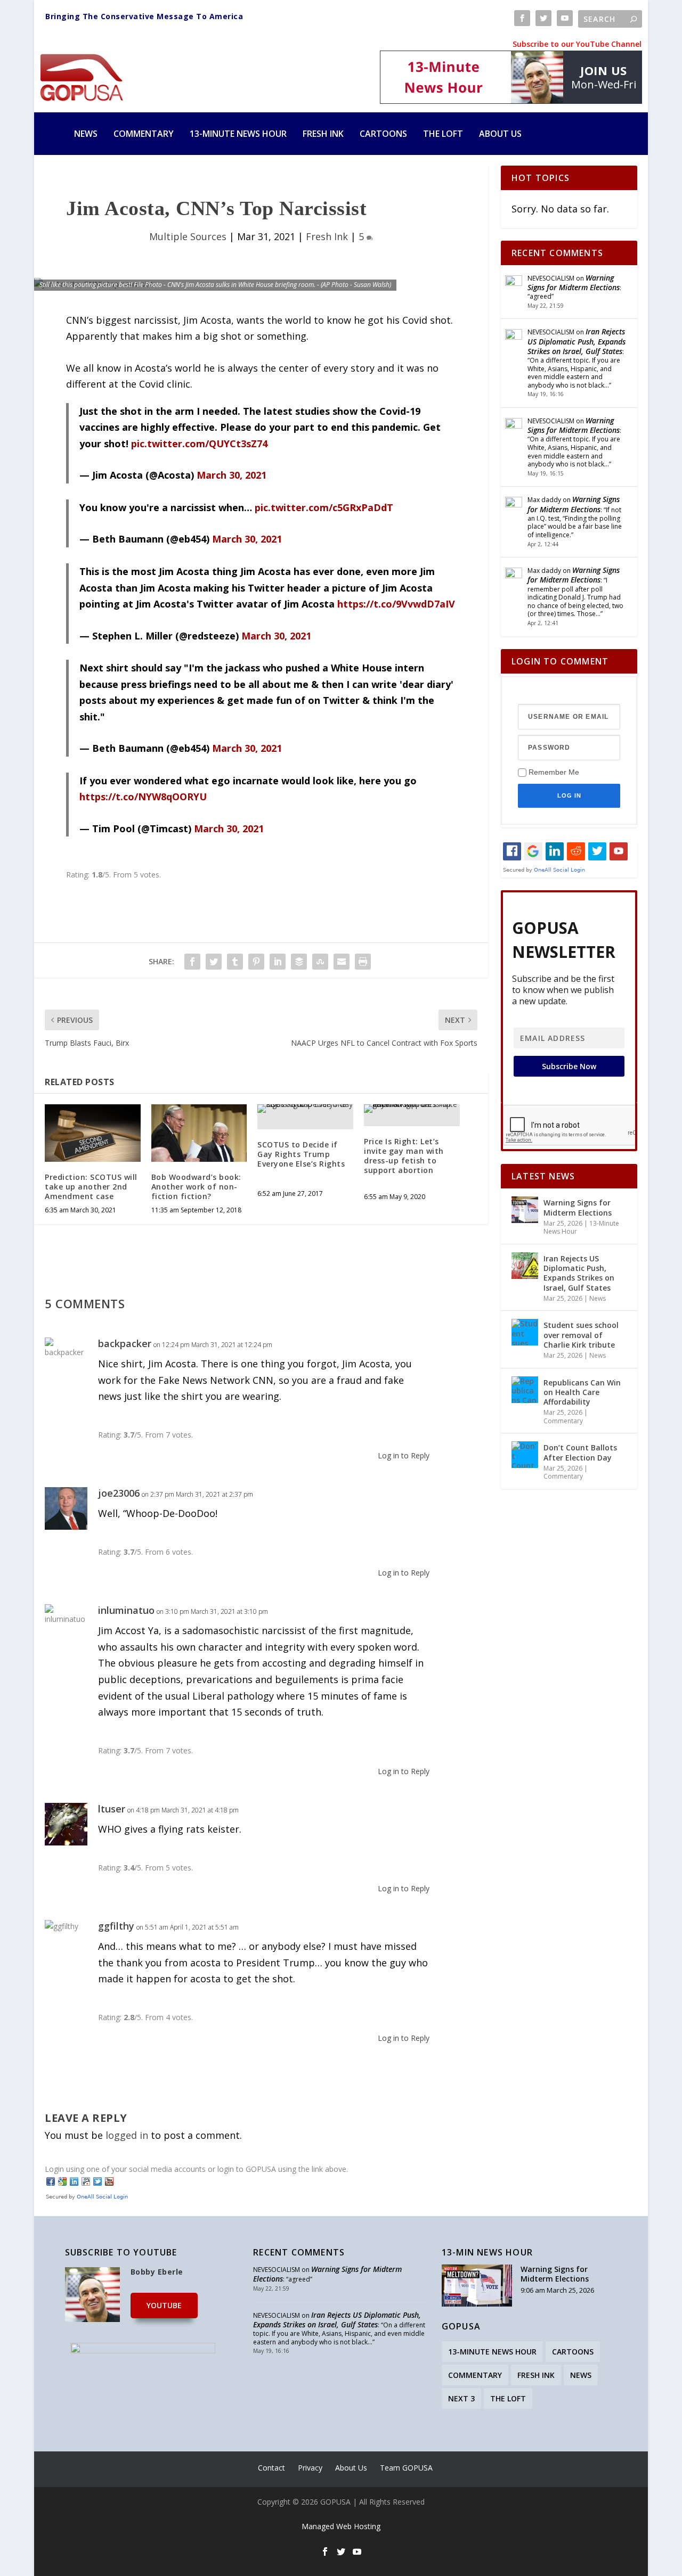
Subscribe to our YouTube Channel (577, 44)
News (86, 134)
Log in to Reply (404, 1455)
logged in (127, 2135)
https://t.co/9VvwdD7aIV (396, 604)
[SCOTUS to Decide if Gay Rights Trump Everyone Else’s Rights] (305, 1109)
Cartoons (383, 134)
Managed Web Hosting (341, 2526)
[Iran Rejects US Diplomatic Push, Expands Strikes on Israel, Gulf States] (525, 1266)
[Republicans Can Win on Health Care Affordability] (525, 1390)
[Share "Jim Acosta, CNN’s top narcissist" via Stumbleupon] (320, 962)
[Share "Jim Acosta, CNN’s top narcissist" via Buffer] (299, 962)
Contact (271, 2468)
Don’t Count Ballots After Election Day (580, 1452)
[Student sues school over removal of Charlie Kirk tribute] (525, 1332)
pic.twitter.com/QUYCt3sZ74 (199, 444)
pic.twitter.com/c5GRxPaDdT (324, 507)
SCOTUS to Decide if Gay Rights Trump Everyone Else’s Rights (301, 1154)
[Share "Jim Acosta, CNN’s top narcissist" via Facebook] (192, 962)
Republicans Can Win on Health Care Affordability (582, 1392)
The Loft (443, 134)
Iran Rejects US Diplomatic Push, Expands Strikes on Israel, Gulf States (577, 341)
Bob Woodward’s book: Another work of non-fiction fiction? (196, 1187)
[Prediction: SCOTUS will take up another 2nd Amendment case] (93, 1133)
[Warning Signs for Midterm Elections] (525, 1210)
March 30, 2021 (232, 475)
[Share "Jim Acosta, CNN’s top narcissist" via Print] (363, 962)
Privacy (310, 2468)
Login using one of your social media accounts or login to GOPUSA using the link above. (196, 2169)
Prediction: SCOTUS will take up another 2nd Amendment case (91, 1187)
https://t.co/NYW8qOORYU (143, 797)
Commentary (144, 134)
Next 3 (461, 2398)
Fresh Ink (323, 134)
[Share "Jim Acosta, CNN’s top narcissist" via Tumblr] (235, 962)
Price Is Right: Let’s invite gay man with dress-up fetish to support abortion (404, 1156)
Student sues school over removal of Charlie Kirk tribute (581, 1335)
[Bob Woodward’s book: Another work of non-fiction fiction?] (199, 1133)
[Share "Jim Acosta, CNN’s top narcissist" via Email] (342, 962)
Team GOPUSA (406, 2468)
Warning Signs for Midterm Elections (574, 282)
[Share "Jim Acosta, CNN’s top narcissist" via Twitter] (214, 962)
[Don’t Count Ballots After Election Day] (525, 1455)
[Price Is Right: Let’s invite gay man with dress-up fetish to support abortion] (412, 1109)
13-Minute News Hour (238, 134)
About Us (500, 134)
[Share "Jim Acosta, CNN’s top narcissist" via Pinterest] (256, 962)
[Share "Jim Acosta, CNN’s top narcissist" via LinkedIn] (278, 962)
